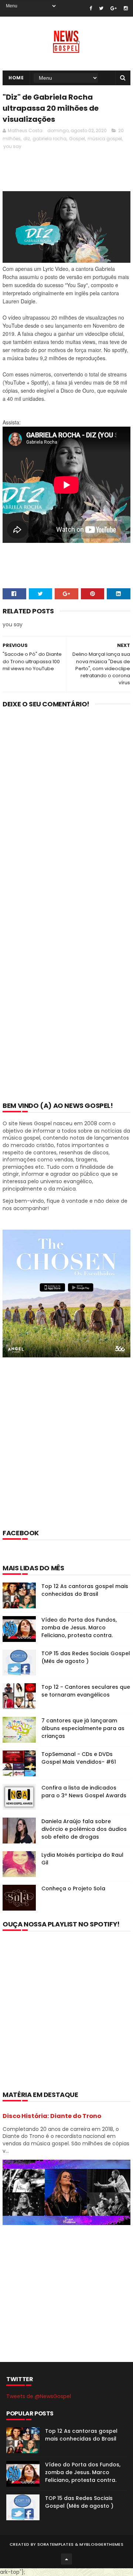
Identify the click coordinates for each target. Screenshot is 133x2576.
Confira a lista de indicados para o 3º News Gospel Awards (84, 1792)
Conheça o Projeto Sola (73, 1888)
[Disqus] (66, 810)
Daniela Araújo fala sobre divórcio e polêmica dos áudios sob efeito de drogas (84, 1829)
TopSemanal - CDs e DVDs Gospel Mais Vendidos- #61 (79, 1758)
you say (12, 146)
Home (16, 78)
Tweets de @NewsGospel (39, 2396)
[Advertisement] (66, 1453)
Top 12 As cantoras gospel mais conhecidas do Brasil (85, 1590)
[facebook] (91, 8)
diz (27, 139)
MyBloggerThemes (101, 2544)
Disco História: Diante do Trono (52, 2116)
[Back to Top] (66, 2559)
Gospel (77, 139)
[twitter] (101, 8)
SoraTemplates (56, 2544)
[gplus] (114, 8)
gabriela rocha (50, 139)
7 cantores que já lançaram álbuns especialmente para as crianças (83, 1728)
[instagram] (126, 8)
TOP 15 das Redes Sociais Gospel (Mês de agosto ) (86, 1657)
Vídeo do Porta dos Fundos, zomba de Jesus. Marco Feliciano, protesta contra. (79, 1628)
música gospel (105, 139)
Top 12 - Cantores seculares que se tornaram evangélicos (86, 1691)
